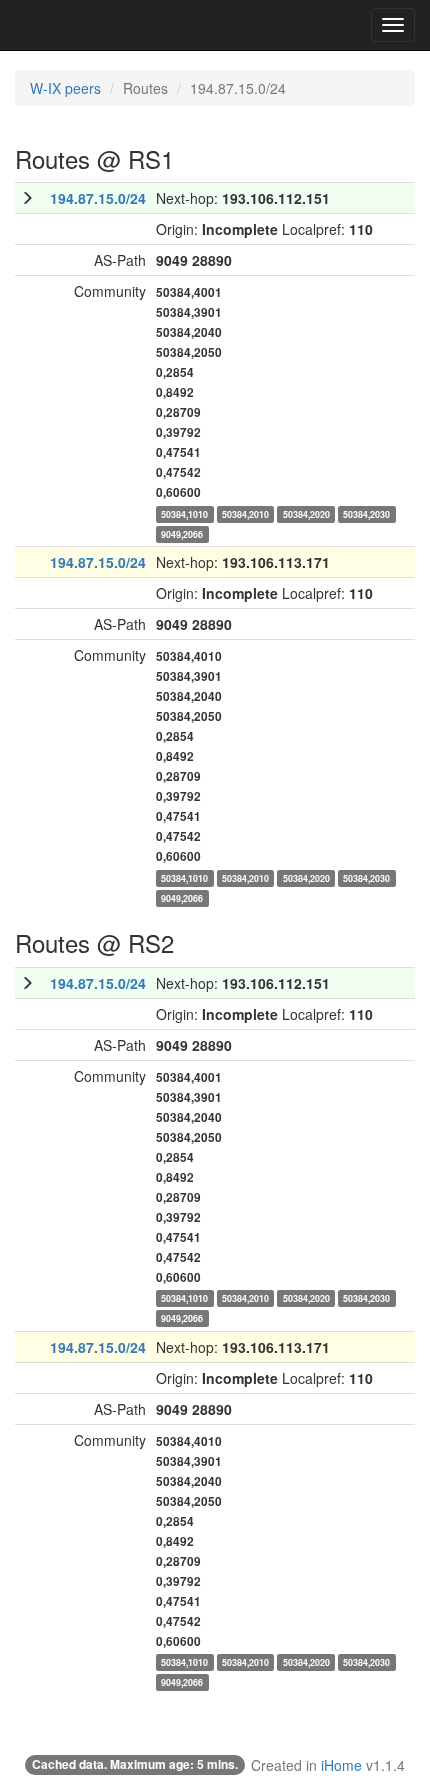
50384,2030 (366, 513)
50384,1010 (184, 513)
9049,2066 (182, 533)
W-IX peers (65, 88)
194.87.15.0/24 (98, 198)
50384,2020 (306, 513)
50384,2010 (245, 513)
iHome (341, 1765)
